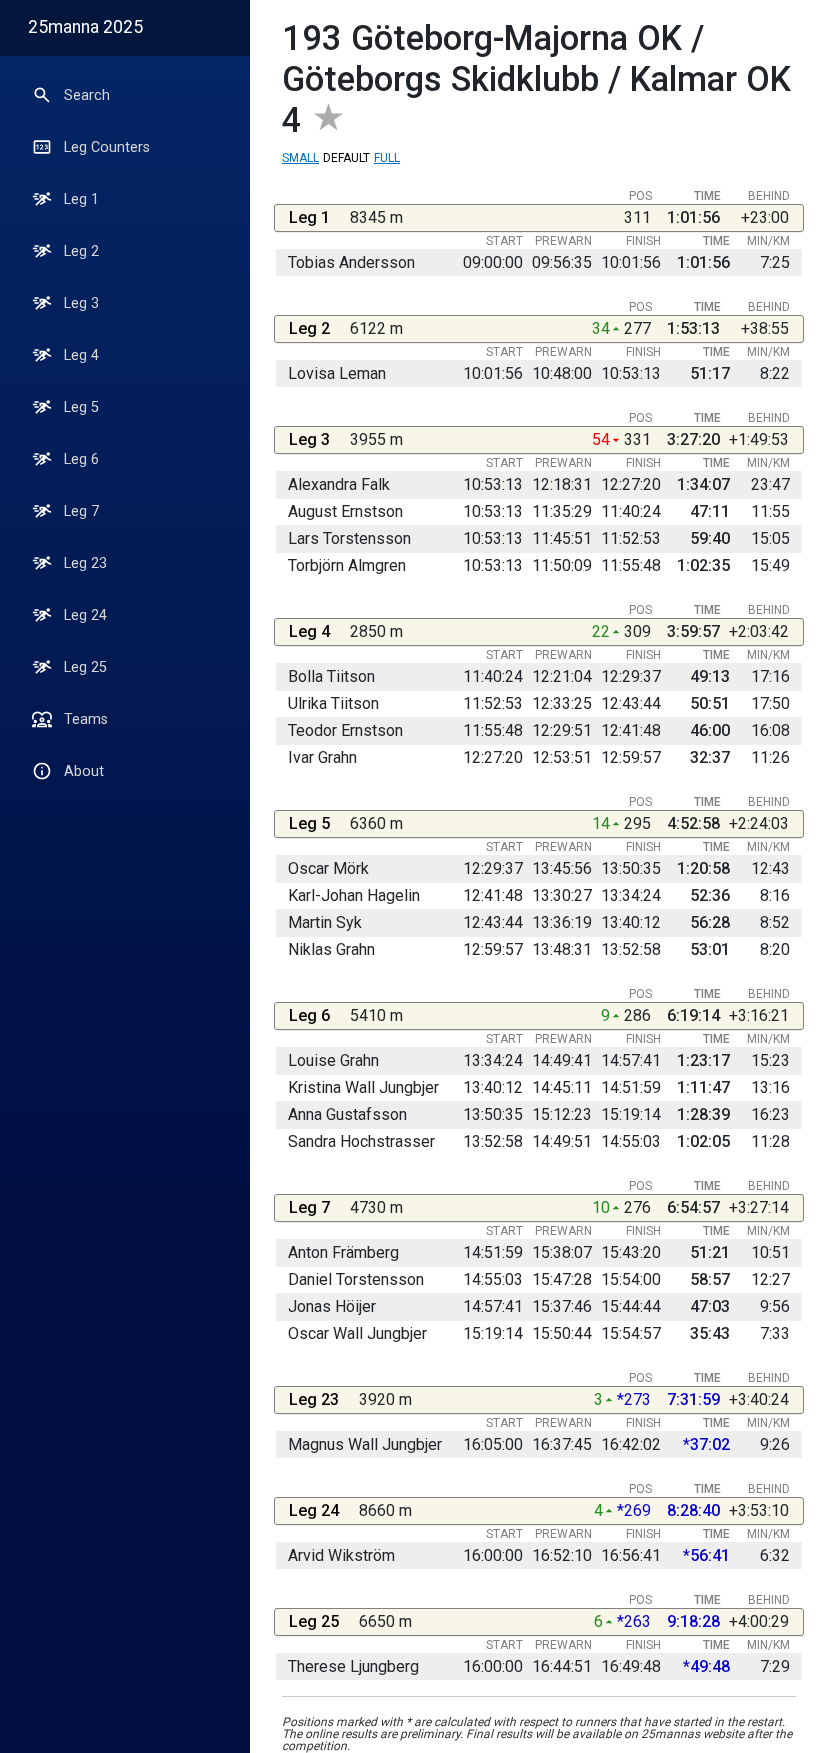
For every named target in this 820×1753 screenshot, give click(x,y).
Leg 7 (81, 511)
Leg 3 (81, 303)
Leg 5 (81, 407)
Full (387, 158)
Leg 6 (81, 459)
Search (87, 95)
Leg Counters (107, 147)
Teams (86, 719)
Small (300, 158)
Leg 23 (85, 563)
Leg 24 (85, 615)
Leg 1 (81, 199)
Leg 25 (85, 667)
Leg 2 (81, 251)
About (84, 771)
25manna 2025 (85, 27)
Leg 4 (81, 355)
